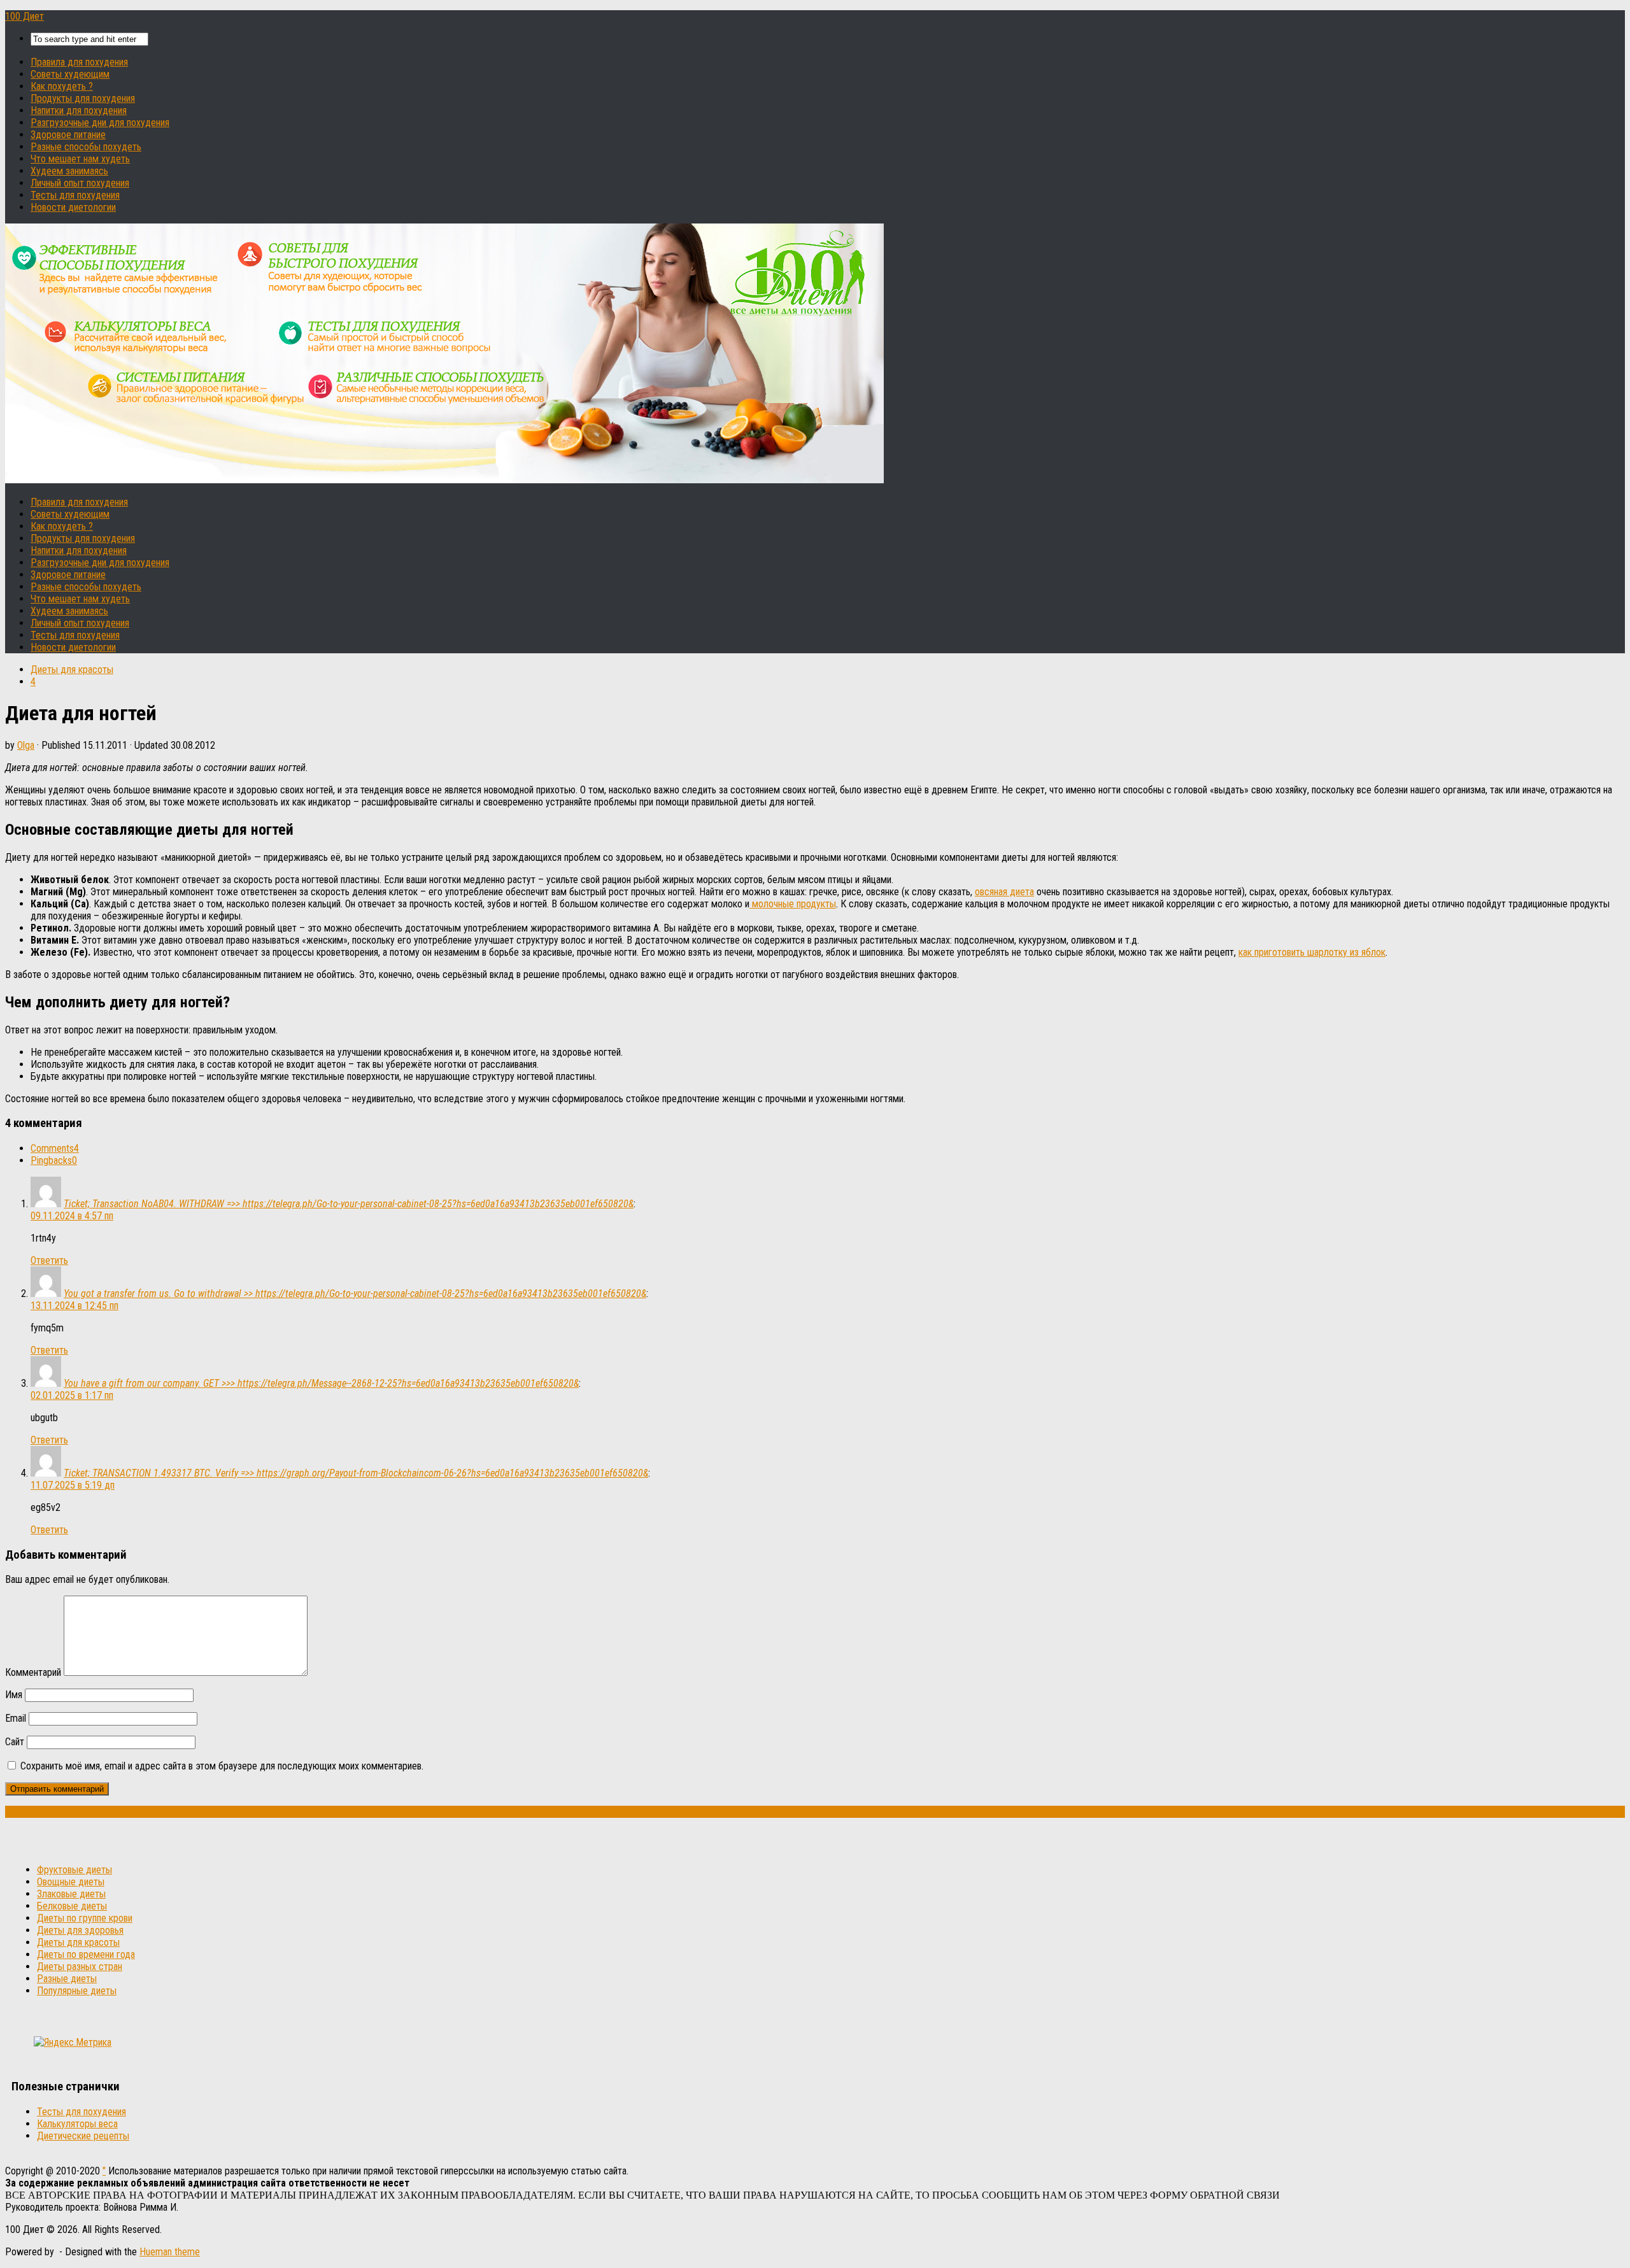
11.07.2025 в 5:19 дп (73, 1485)
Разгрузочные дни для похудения (100, 123)
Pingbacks (54, 1160)
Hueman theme (170, 2252)
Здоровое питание (68, 135)
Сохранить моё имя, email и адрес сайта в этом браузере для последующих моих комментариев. (222, 1766)
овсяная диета (1004, 892)
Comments (55, 1148)
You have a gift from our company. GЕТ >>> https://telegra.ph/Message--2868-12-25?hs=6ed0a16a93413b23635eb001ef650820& (321, 1383)
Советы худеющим (70, 74)
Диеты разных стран (80, 1967)
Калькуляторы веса (77, 2124)
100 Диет (25, 16)
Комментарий (33, 1672)
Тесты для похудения (75, 195)
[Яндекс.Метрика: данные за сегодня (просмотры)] (73, 2042)
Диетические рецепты (83, 2136)
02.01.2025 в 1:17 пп (72, 1395)
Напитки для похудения (79, 110)
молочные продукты (793, 904)
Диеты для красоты (72, 670)
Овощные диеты (71, 1882)
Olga (26, 745)
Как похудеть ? (62, 86)
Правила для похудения (79, 62)
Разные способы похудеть (86, 147)
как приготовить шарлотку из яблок (1312, 952)
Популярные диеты (77, 1991)
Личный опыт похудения (80, 183)
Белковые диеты (72, 1906)
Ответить (49, 1260)
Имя (14, 1695)
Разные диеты (67, 1979)
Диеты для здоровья (80, 1930)
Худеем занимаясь (69, 171)
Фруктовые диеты (74, 1870)
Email (16, 1718)
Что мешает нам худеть (80, 159)
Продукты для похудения (83, 98)
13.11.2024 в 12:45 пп (74, 1306)
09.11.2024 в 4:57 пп (72, 1216)
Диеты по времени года (86, 1954)
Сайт (15, 1742)
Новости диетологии (73, 207)
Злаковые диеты (71, 1894)
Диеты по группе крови (85, 1918)
